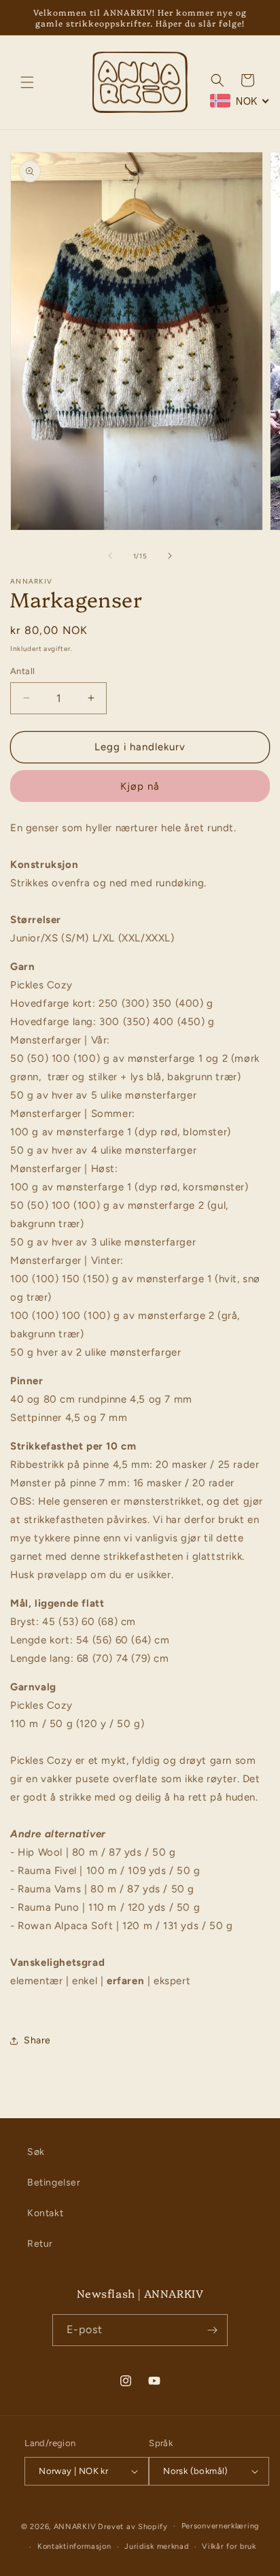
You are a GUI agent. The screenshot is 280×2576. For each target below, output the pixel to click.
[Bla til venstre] (110, 556)
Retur (40, 2244)
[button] (27, 82)
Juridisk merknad (156, 2546)
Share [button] (37, 2040)
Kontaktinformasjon (74, 2546)
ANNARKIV (75, 2526)
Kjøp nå (140, 786)
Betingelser (54, 2182)
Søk (36, 2152)
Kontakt (45, 2213)
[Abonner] (212, 2330)
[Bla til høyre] (170, 556)
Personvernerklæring (220, 2526)
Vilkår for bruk (229, 2546)
